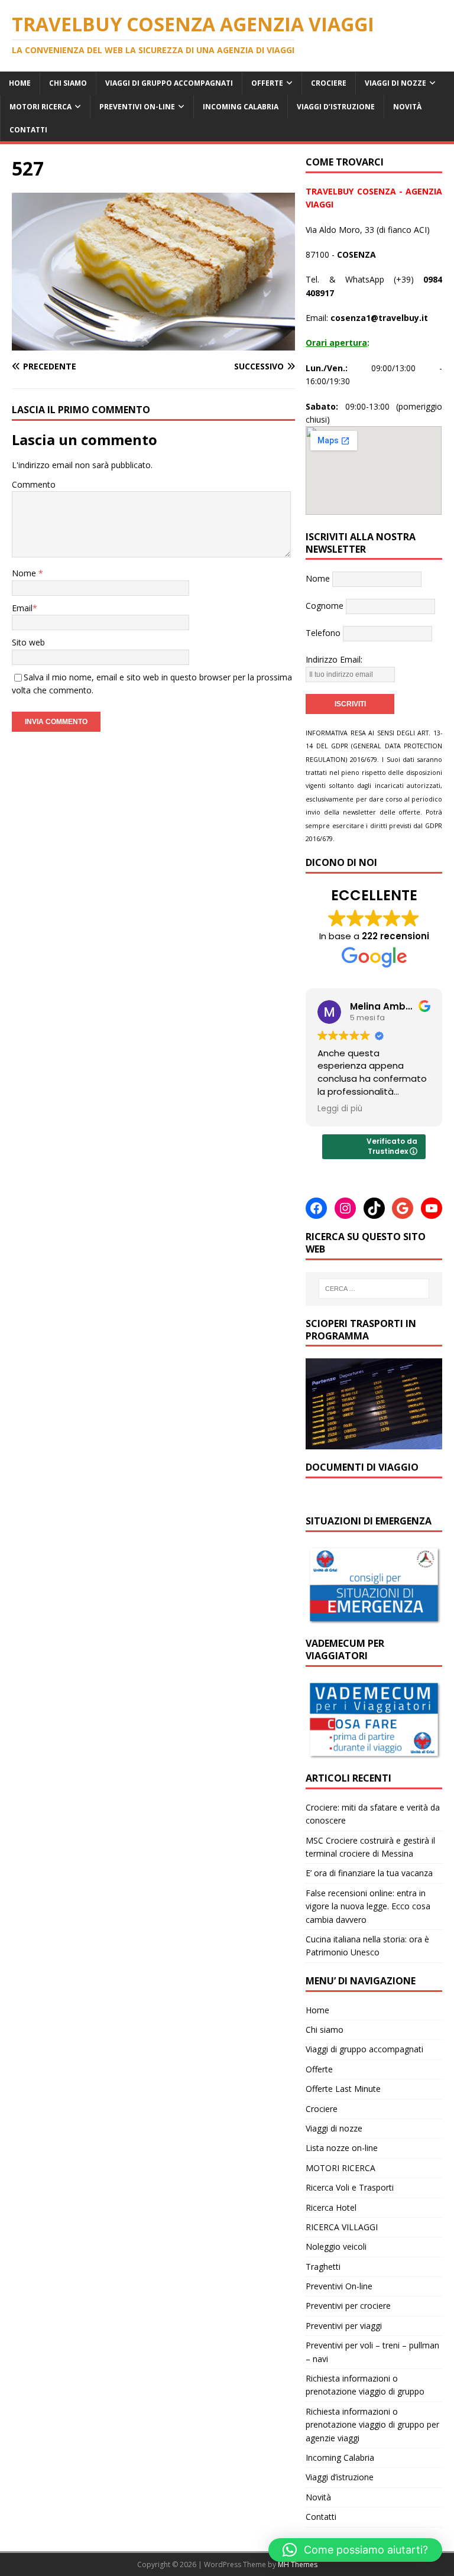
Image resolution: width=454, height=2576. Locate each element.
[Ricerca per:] (374, 1289)
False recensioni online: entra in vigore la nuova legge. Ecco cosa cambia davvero (368, 1906)
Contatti (28, 130)
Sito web (28, 642)
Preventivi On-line (137, 107)
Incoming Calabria (241, 107)
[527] (153, 344)
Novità (407, 107)
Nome (25, 573)
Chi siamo (68, 83)
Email (22, 608)
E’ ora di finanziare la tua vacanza (369, 1873)
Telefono (323, 633)
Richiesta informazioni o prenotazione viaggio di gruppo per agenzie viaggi (372, 2425)
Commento (34, 484)
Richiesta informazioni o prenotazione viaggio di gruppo (365, 2385)
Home (20, 83)
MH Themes (298, 2564)
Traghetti (323, 2267)
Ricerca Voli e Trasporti (350, 2187)
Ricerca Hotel (331, 2207)
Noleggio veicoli (336, 2246)
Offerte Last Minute (343, 2089)
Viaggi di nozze (395, 83)
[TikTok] (374, 1208)
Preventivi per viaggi (344, 2326)
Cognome (325, 606)
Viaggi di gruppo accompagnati (169, 83)
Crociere (329, 83)
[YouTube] (432, 1208)
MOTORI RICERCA (40, 107)
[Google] (403, 1208)
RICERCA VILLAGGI (342, 2227)
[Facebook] (316, 1208)
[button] (355, 2550)
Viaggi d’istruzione (336, 107)
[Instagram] (345, 1208)
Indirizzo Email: (334, 659)
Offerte (267, 83)
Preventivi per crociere (348, 2306)
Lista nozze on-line (342, 2148)
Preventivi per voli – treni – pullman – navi (372, 2352)
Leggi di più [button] (340, 1109)
